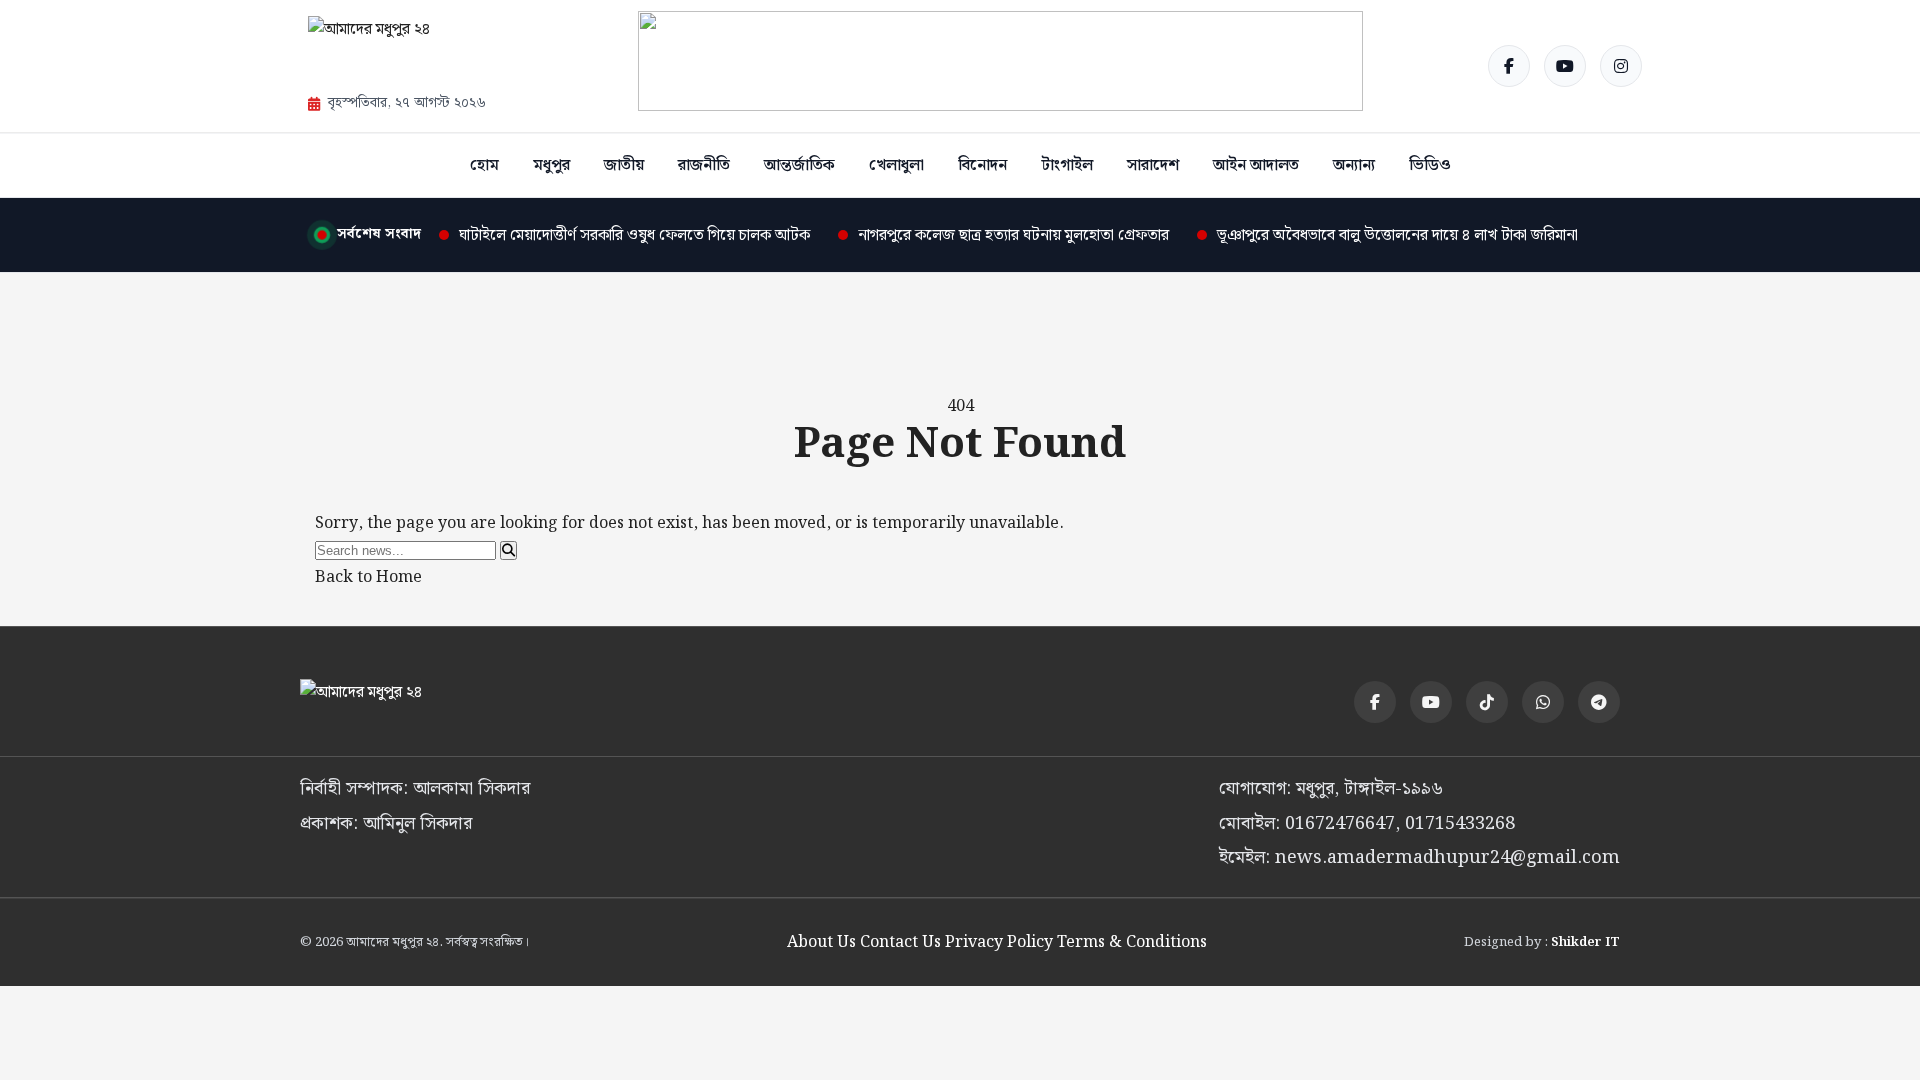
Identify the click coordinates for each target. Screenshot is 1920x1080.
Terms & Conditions (1132, 942)
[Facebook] (1509, 66)
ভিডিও (1430, 165)
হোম (484, 165)
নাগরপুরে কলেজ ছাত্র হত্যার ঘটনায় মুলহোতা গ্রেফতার (1013, 235)
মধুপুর (551, 165)
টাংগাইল (1067, 165)
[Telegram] (1599, 702)
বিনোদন (982, 165)
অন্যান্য (1354, 165)
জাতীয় (624, 165)
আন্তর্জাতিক (799, 165)
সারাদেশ (1153, 165)
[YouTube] (1565, 66)
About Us (821, 942)
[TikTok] (1487, 702)
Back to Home (368, 577)
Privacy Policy (999, 942)
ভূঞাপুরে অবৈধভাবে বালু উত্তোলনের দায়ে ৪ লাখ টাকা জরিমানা (1397, 235)
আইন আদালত (1256, 165)
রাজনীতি (704, 165)
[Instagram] (1621, 66)
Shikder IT (1585, 942)
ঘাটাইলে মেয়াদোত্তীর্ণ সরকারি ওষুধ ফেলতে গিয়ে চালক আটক (634, 235)
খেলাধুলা (896, 165)
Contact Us (900, 942)
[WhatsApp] (1543, 702)
